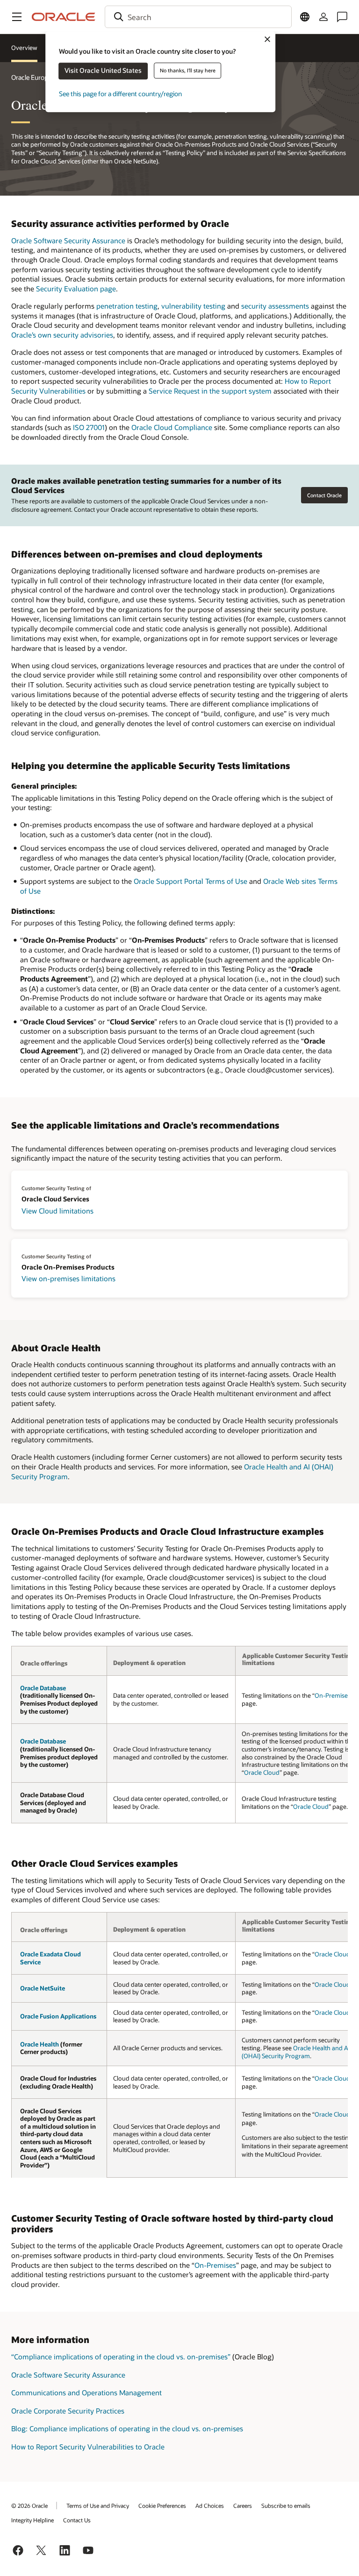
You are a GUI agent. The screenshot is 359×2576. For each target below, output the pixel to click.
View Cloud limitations (57, 1211)
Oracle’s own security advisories (62, 335)
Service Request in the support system (210, 391)
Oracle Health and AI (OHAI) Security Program (296, 2052)
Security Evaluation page (76, 289)
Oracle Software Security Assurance (68, 240)
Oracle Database (43, 1688)
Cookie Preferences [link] (162, 2505)
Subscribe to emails (286, 2505)
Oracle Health (39, 2044)
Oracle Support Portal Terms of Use (190, 881)
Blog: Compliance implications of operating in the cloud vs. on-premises (127, 2428)
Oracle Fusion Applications (58, 2016)
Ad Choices (210, 2505)
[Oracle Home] (64, 17)
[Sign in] (323, 17)
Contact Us (77, 2520)
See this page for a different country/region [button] (120, 94)
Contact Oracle (324, 495)
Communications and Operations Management (86, 2393)
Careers (243, 2505)
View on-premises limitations (68, 1278)
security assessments (275, 306)
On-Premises (333, 1695)
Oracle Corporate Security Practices (68, 2411)
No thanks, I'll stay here (188, 70)
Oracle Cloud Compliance (172, 427)
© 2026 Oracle (29, 2505)
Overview (24, 48)
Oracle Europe (31, 77)
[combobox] (198, 17)
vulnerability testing (193, 306)
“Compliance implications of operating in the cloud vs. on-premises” (121, 2357)
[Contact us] (342, 17)
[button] (17, 17)
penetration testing (127, 306)
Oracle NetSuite (43, 1988)
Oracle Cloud (262, 1772)
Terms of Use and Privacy (98, 2505)
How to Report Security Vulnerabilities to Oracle (88, 2447)
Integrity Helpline (32, 2520)
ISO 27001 (89, 427)
